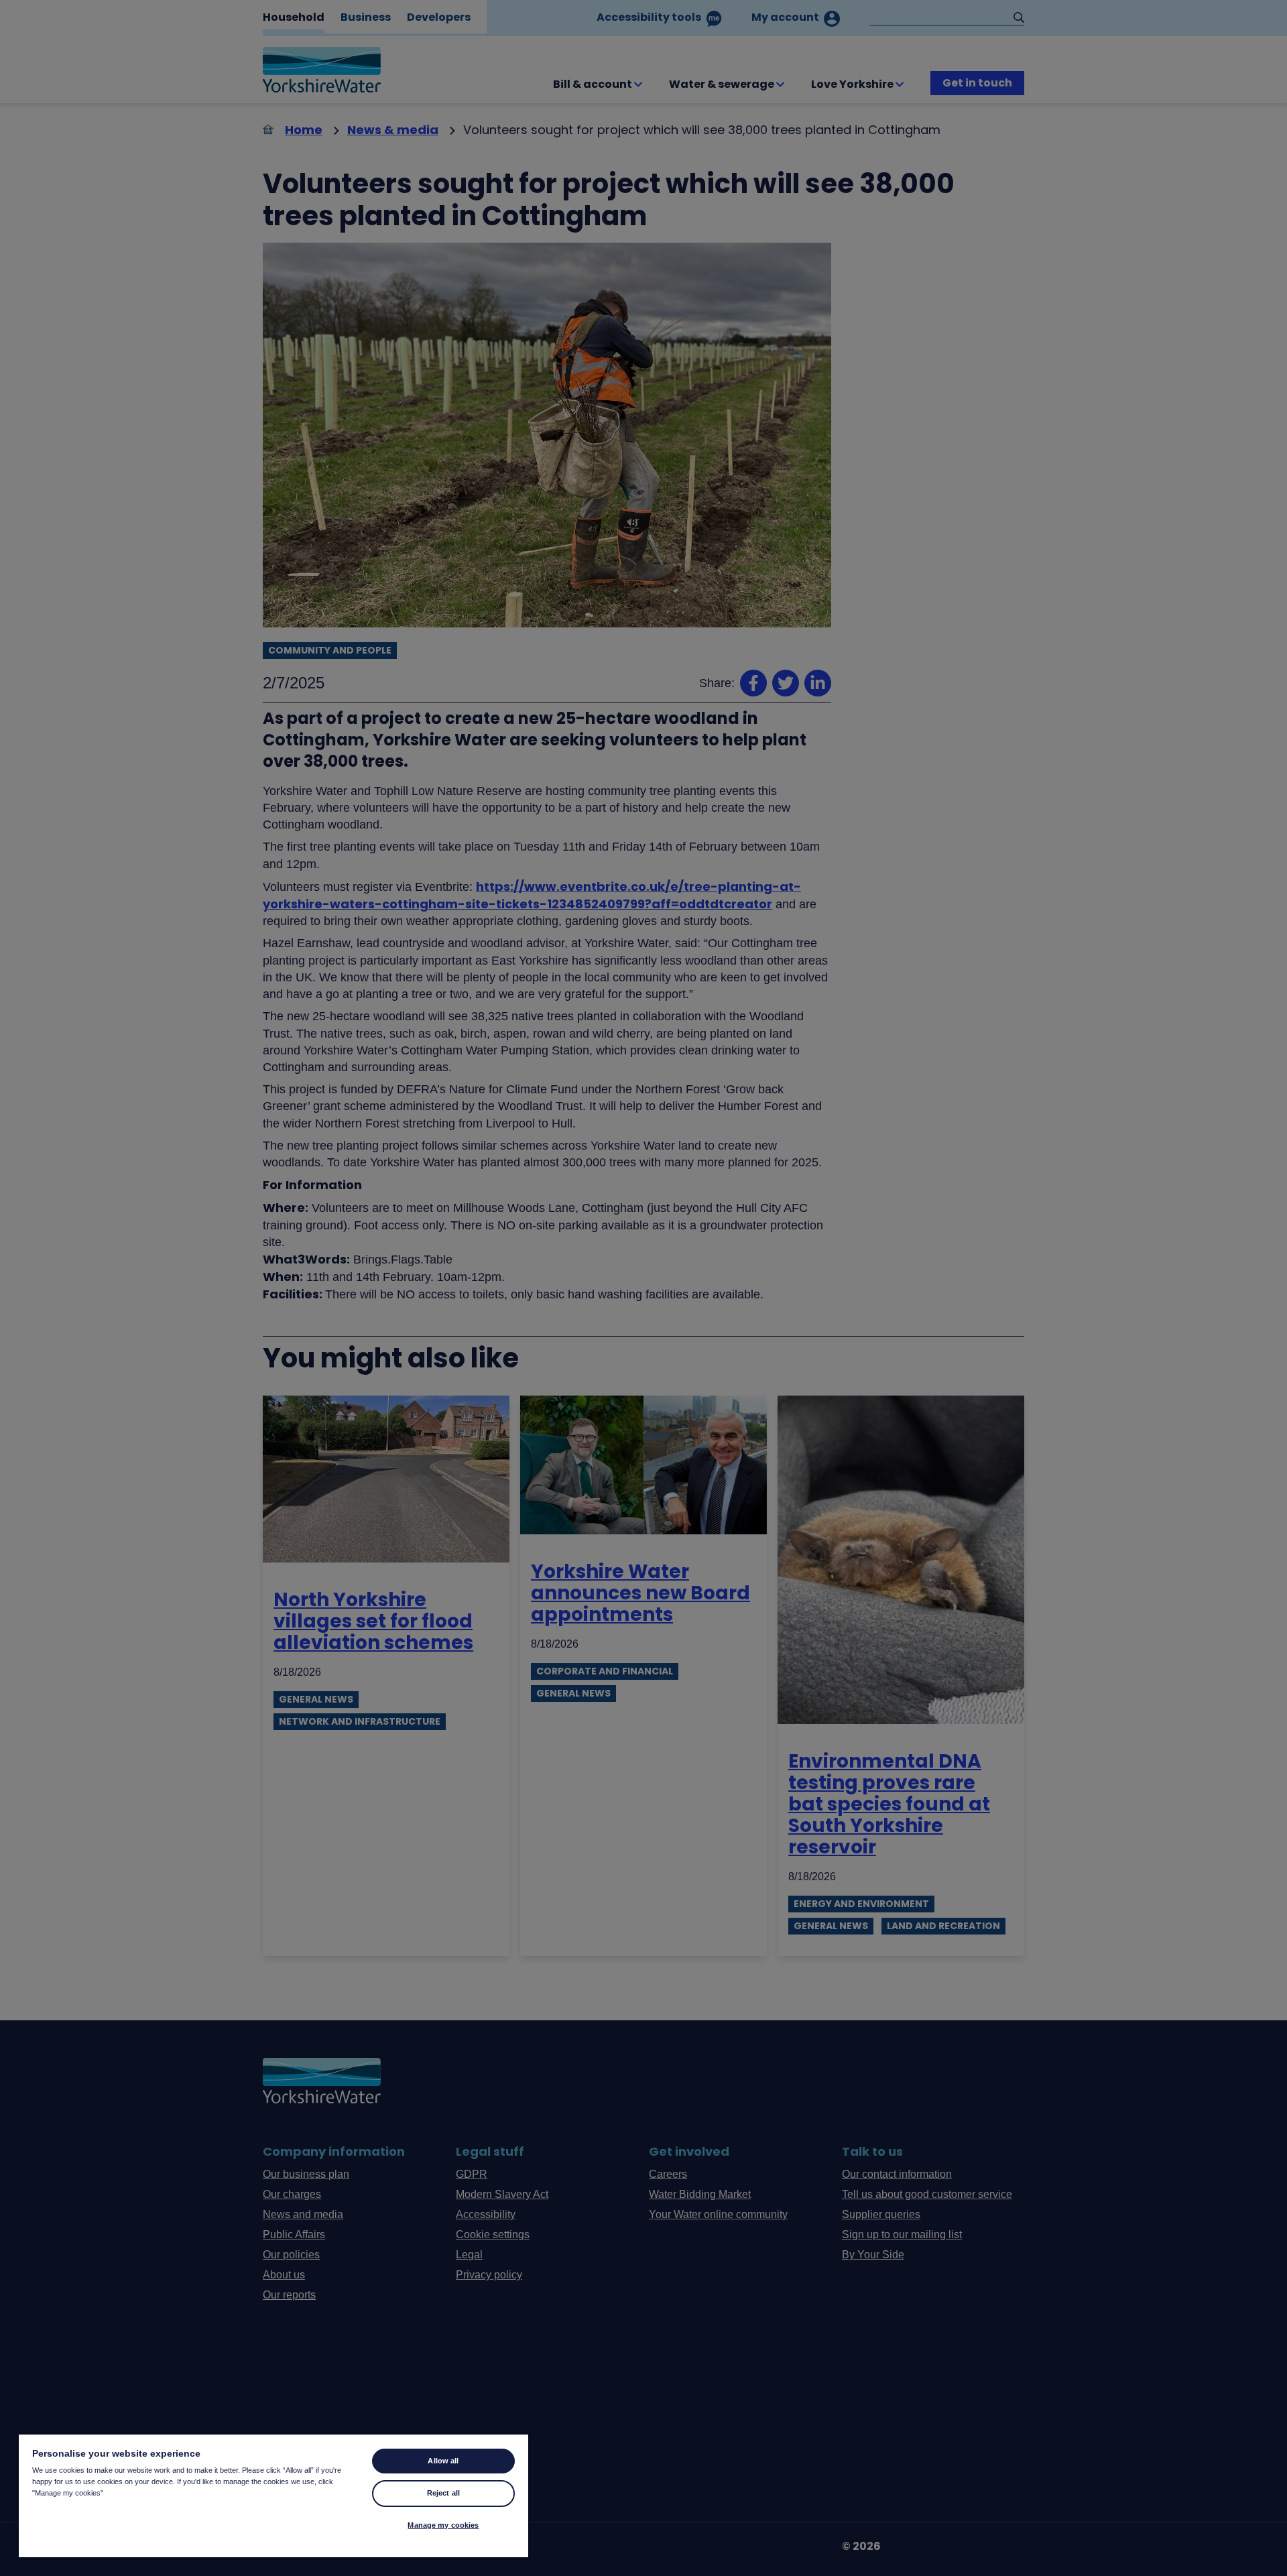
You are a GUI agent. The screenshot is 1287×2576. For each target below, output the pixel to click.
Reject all (443, 2493)
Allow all (443, 2461)
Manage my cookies (443, 2525)
